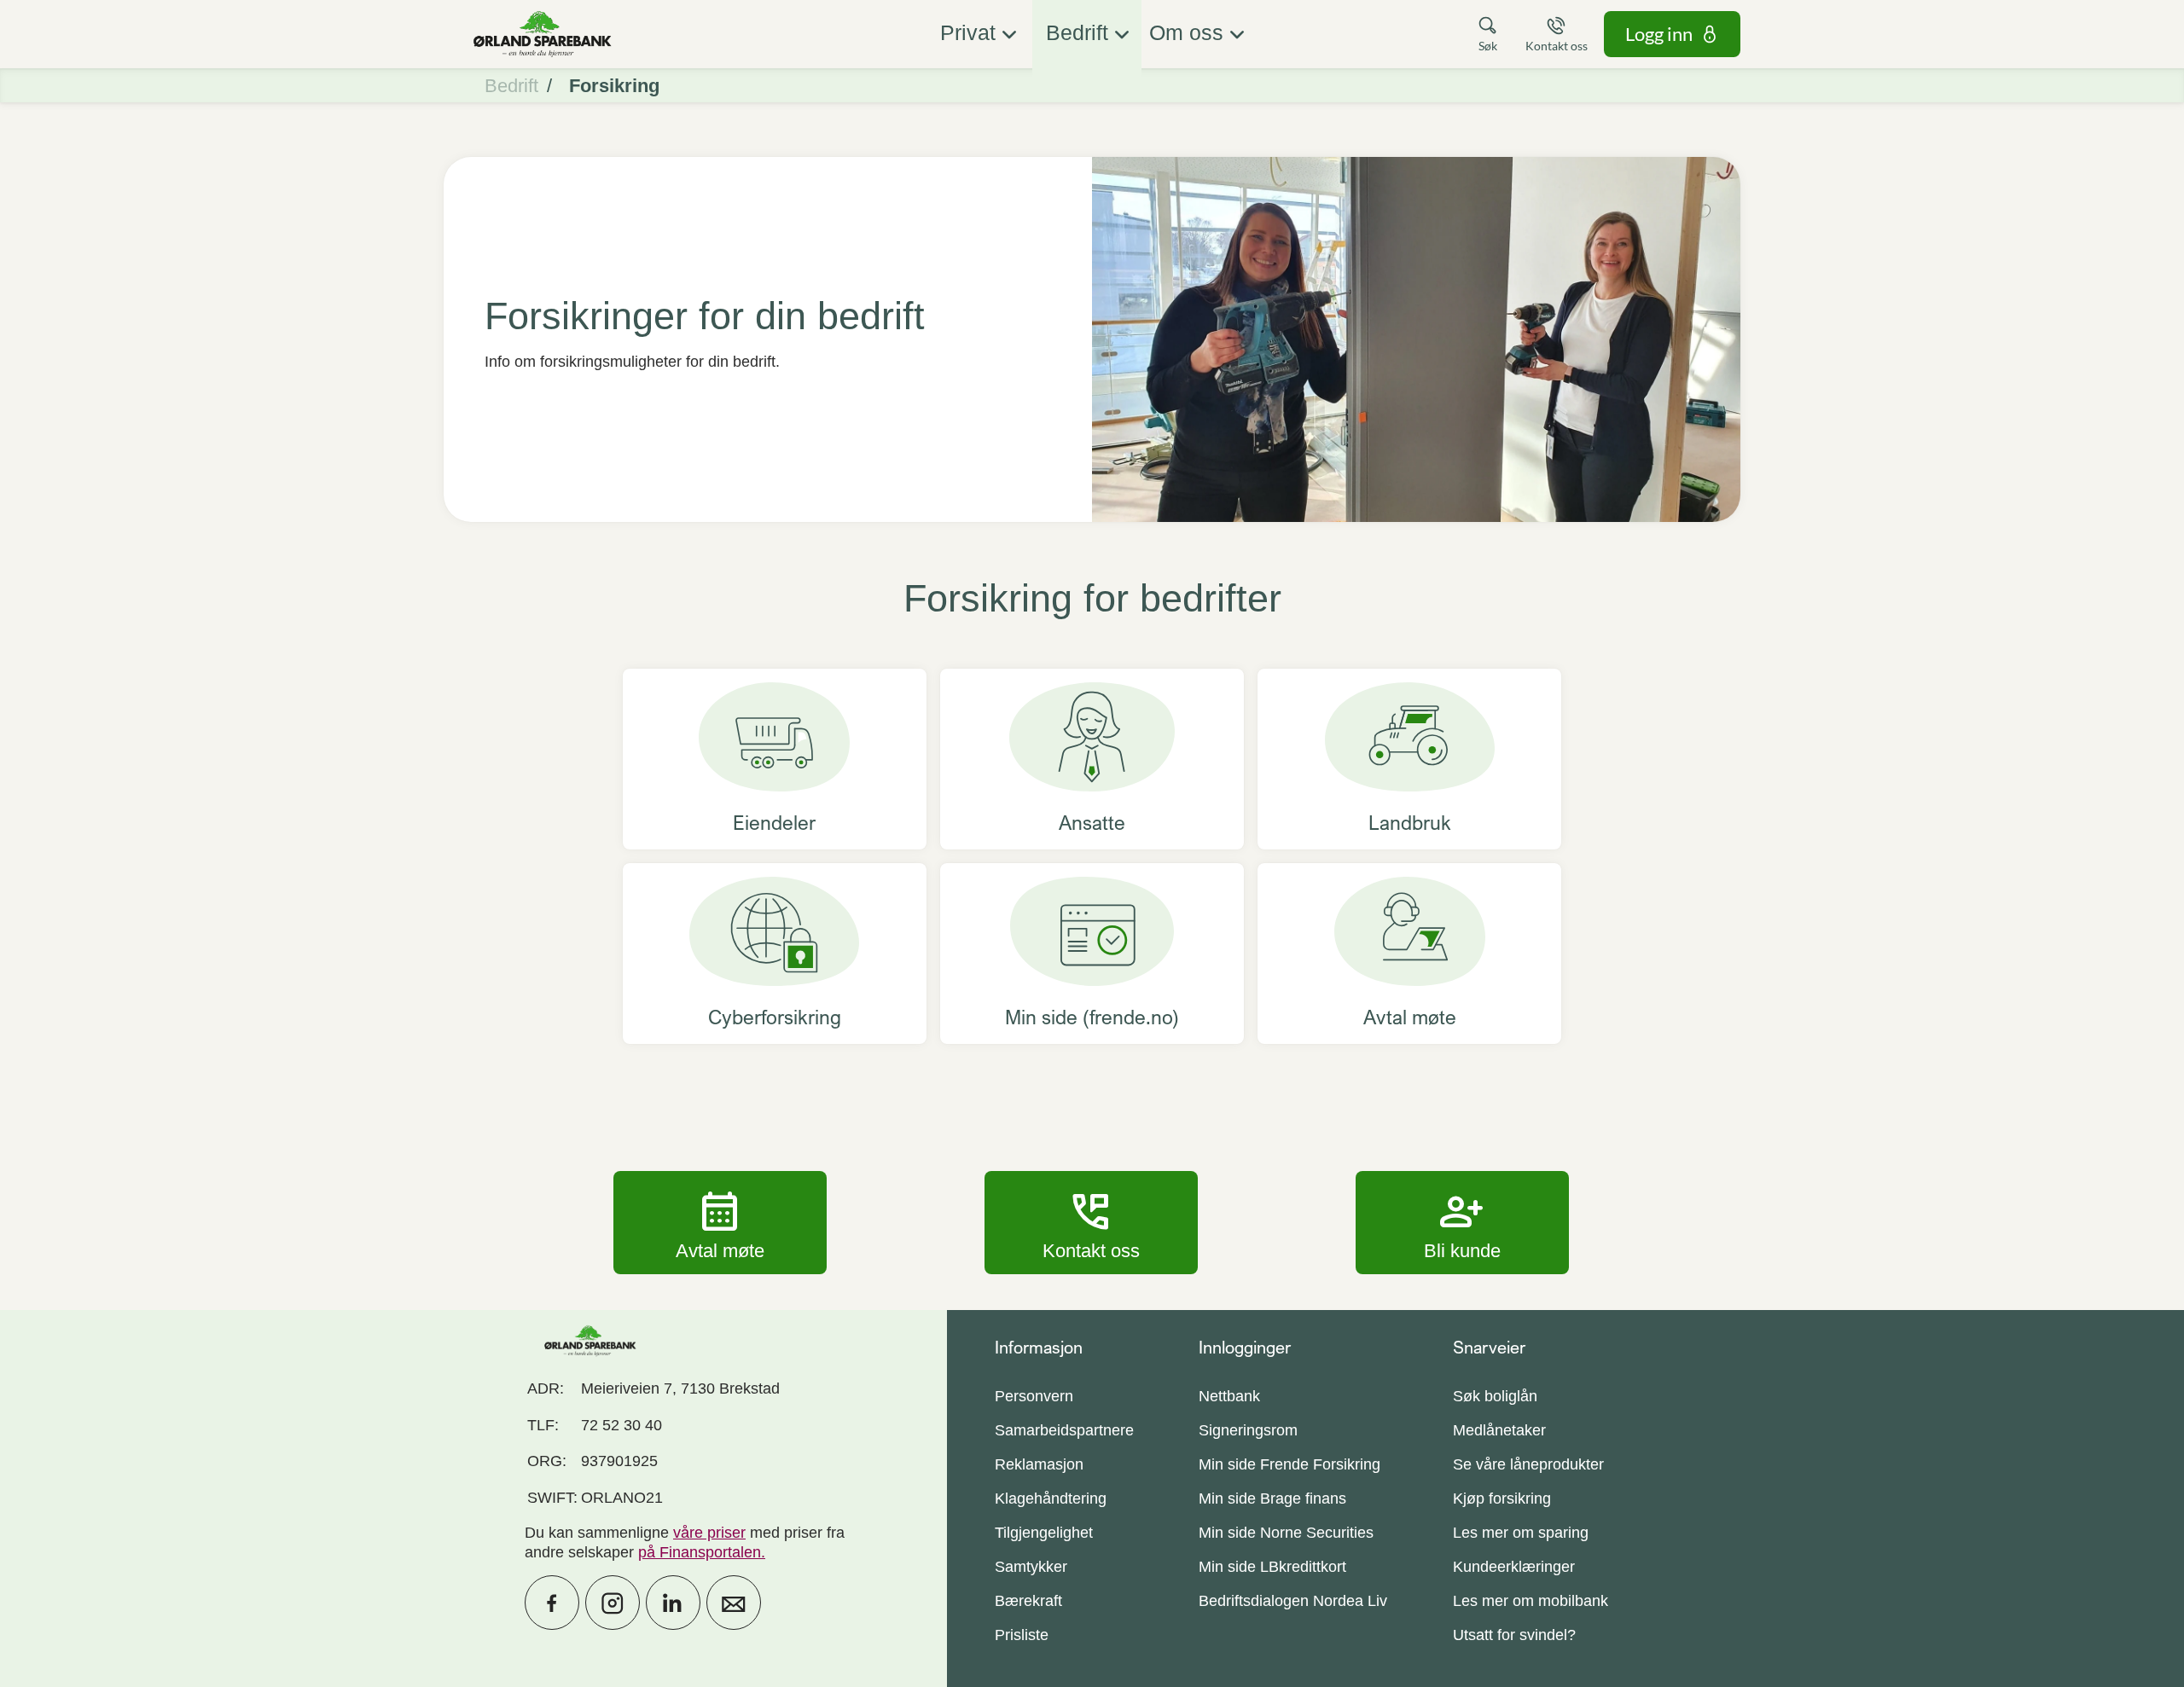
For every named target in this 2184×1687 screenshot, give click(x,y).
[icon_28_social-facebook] (552, 1603)
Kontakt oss (1091, 1222)
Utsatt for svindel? (1514, 1635)
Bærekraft (1028, 1601)
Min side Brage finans (1272, 1499)
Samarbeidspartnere (1064, 1430)
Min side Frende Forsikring (1289, 1464)
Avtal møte (720, 1222)
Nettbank (1229, 1396)
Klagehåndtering (1051, 1499)
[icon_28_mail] (734, 1603)
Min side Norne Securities (1286, 1533)
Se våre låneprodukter (1528, 1464)
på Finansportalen (700, 1552)
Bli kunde (1462, 1222)
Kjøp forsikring (1502, 1499)
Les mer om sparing (1521, 1533)
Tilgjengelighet (1044, 1533)
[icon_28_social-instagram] (613, 1603)
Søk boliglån (1495, 1396)
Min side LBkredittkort (1272, 1567)
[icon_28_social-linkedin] (673, 1603)
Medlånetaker (1499, 1430)
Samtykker (1031, 1567)
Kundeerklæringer (1514, 1567)
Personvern (1034, 1396)
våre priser (709, 1533)
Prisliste (1022, 1635)
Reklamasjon (1039, 1464)
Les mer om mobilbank (1531, 1601)
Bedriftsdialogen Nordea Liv (1293, 1601)
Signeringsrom (1248, 1430)
